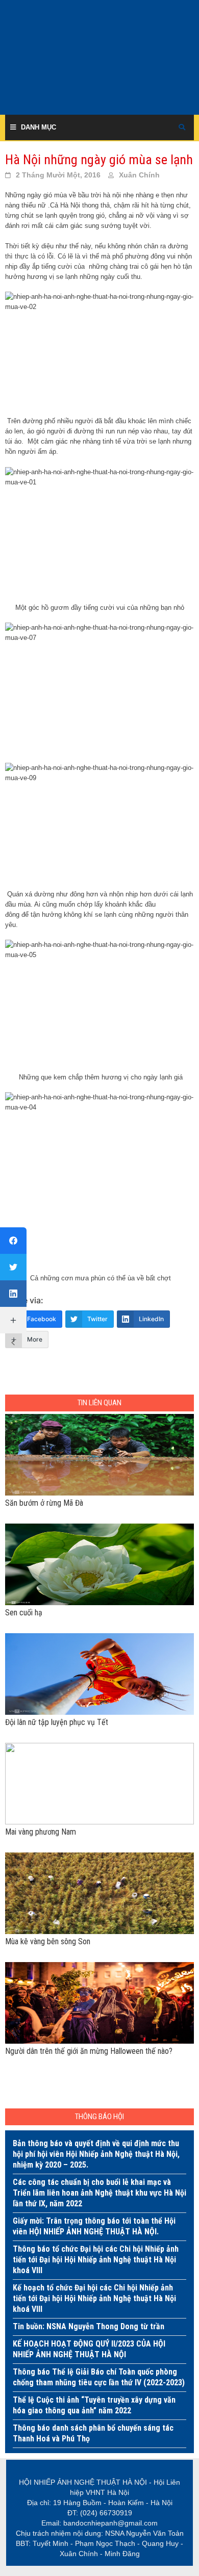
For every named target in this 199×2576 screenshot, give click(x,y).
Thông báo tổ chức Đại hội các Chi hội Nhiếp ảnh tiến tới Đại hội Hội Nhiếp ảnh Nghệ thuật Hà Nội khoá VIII (96, 2260)
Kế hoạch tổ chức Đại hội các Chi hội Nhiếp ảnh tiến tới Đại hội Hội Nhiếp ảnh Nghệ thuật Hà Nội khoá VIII (94, 2298)
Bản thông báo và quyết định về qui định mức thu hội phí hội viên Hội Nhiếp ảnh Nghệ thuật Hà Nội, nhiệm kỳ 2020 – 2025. (96, 2154)
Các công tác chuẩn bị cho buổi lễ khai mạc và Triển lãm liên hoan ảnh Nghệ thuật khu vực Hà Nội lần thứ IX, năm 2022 (99, 2193)
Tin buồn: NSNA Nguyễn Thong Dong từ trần (89, 2326)
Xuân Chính (139, 175)
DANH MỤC (39, 127)
